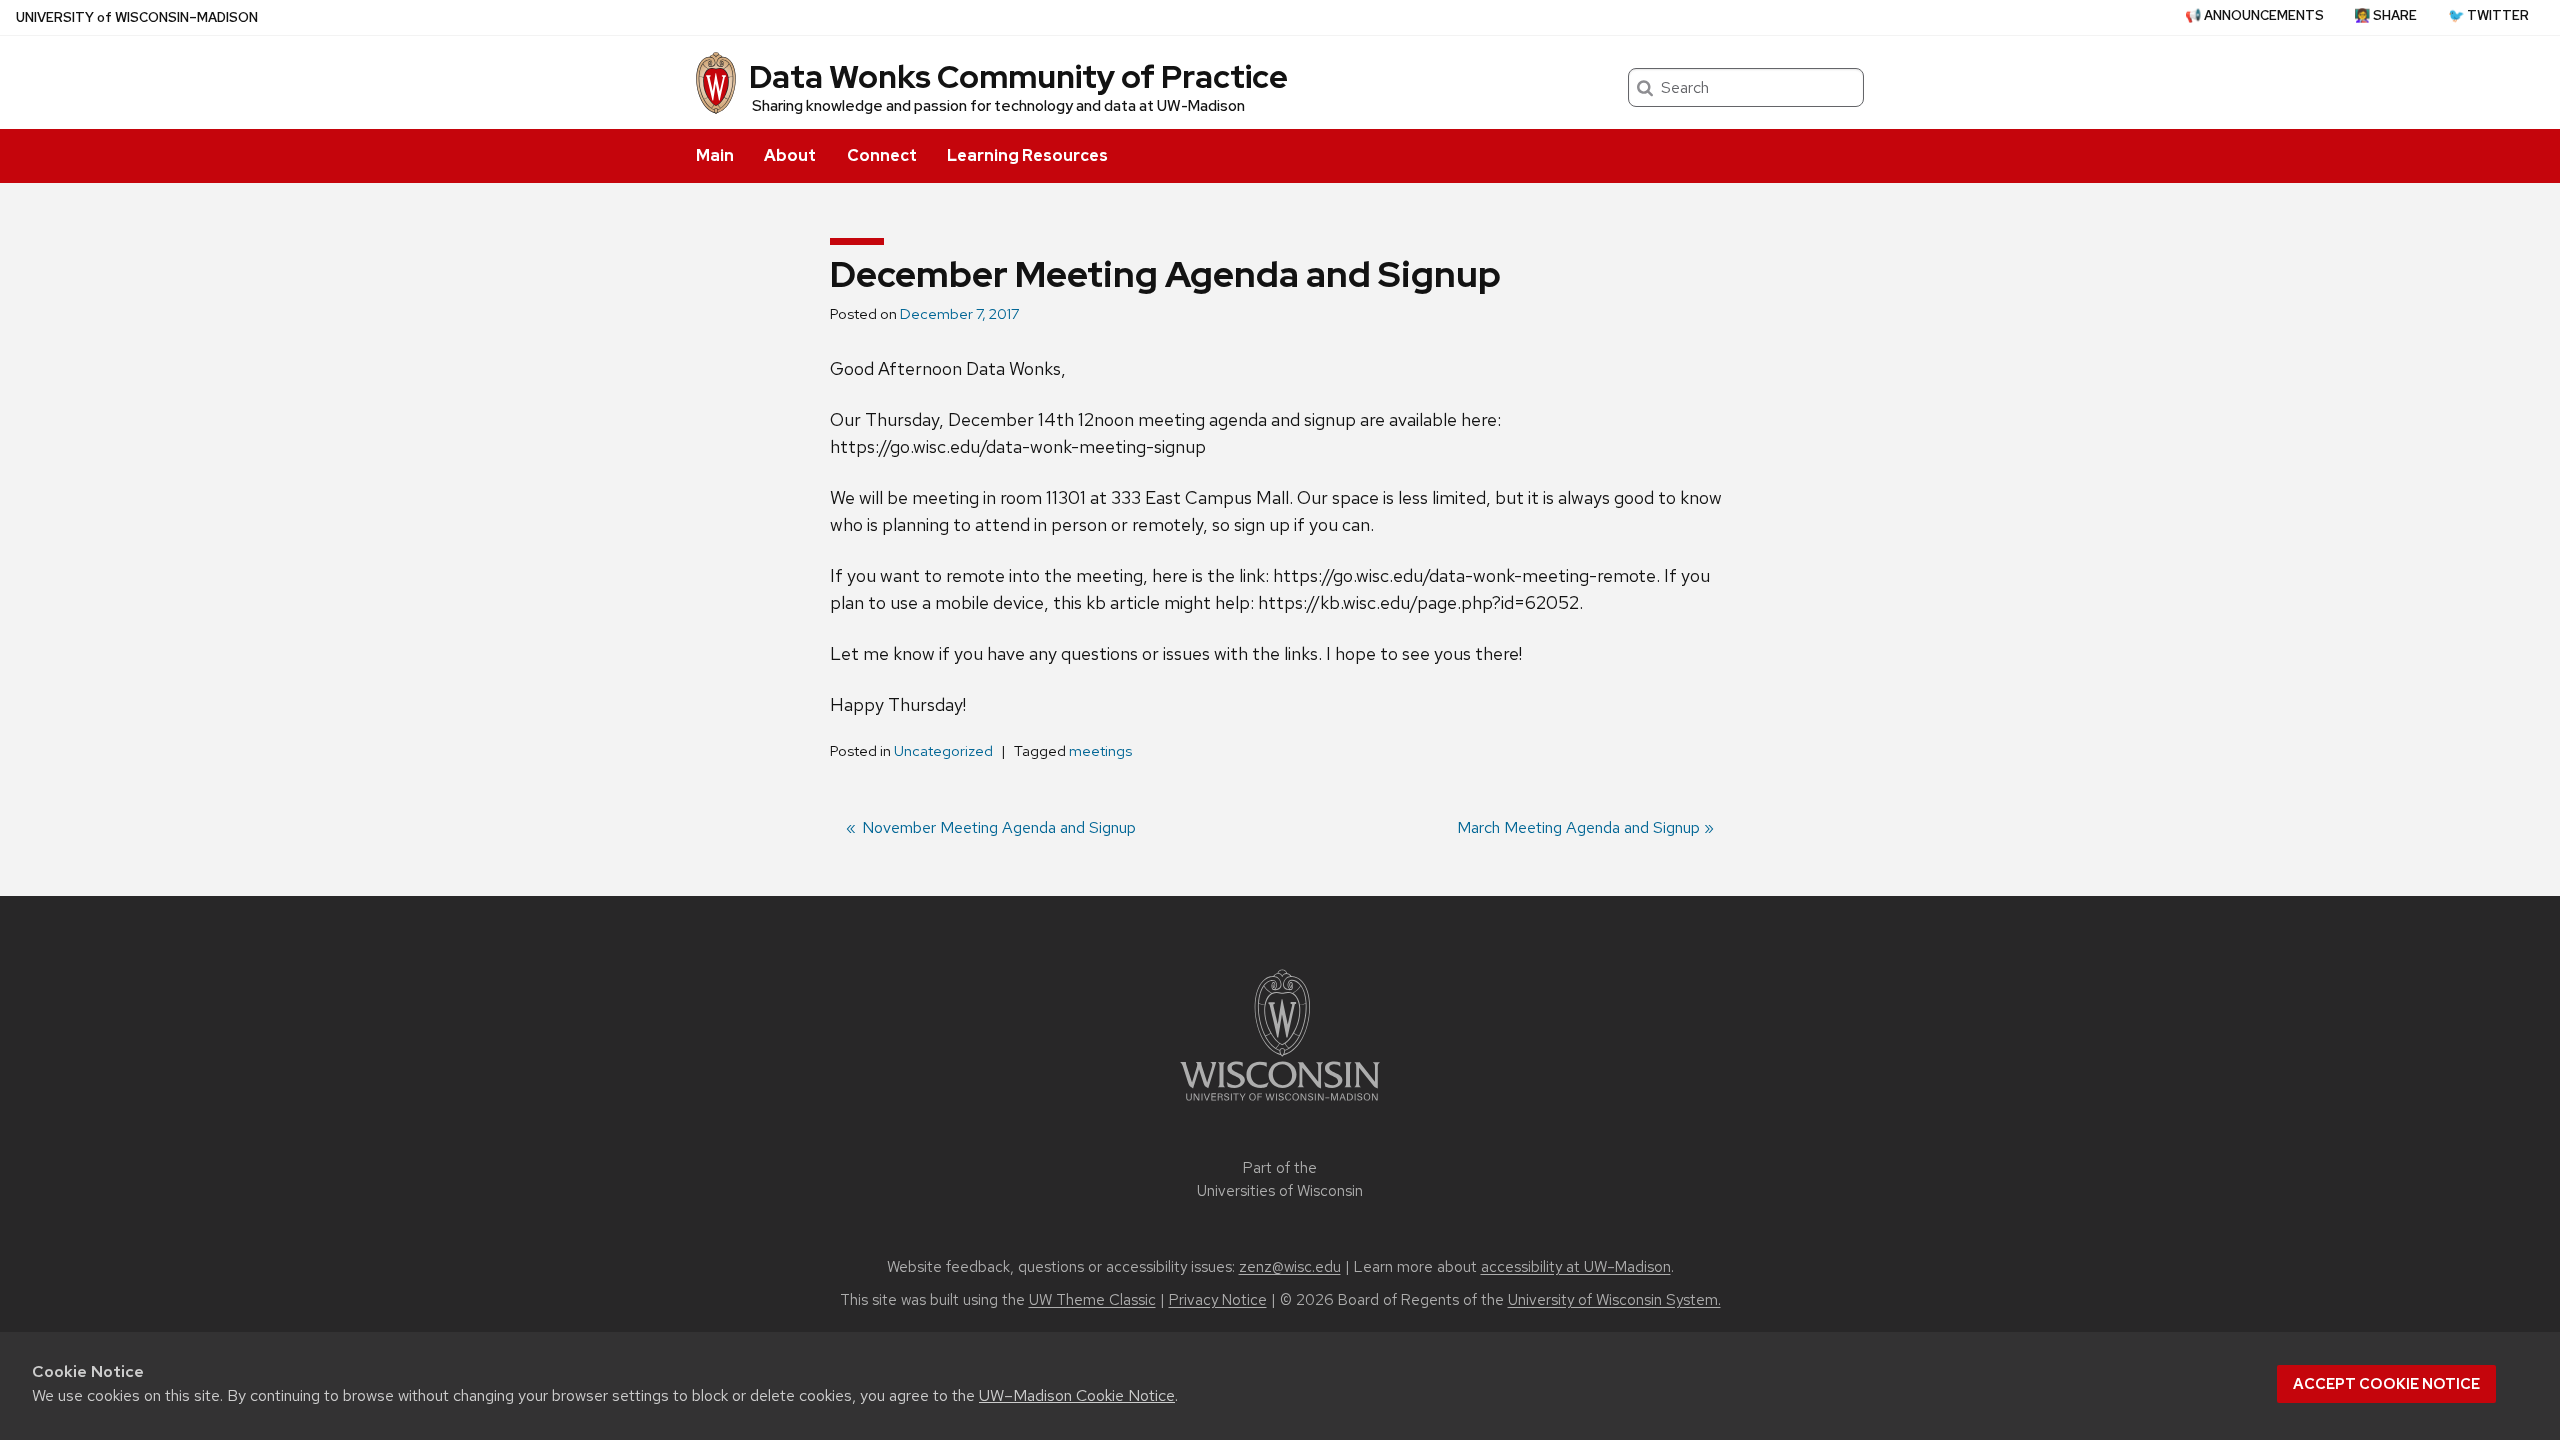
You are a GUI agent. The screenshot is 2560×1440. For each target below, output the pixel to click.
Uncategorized (943, 751)
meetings (1100, 751)
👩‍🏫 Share (2385, 15)
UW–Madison (137, 17)
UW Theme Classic (1092, 1300)
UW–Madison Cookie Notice (1077, 1395)
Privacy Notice (1218, 1300)
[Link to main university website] (1280, 1104)
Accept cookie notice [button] (2386, 1384)
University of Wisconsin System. (1614, 1300)
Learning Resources (1027, 155)
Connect (882, 155)
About (790, 155)
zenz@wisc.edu (1290, 1267)
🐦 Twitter (2488, 15)
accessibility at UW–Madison (1576, 1267)
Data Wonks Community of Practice (1018, 76)
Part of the (1280, 1179)
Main (715, 155)
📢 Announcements (2254, 15)
